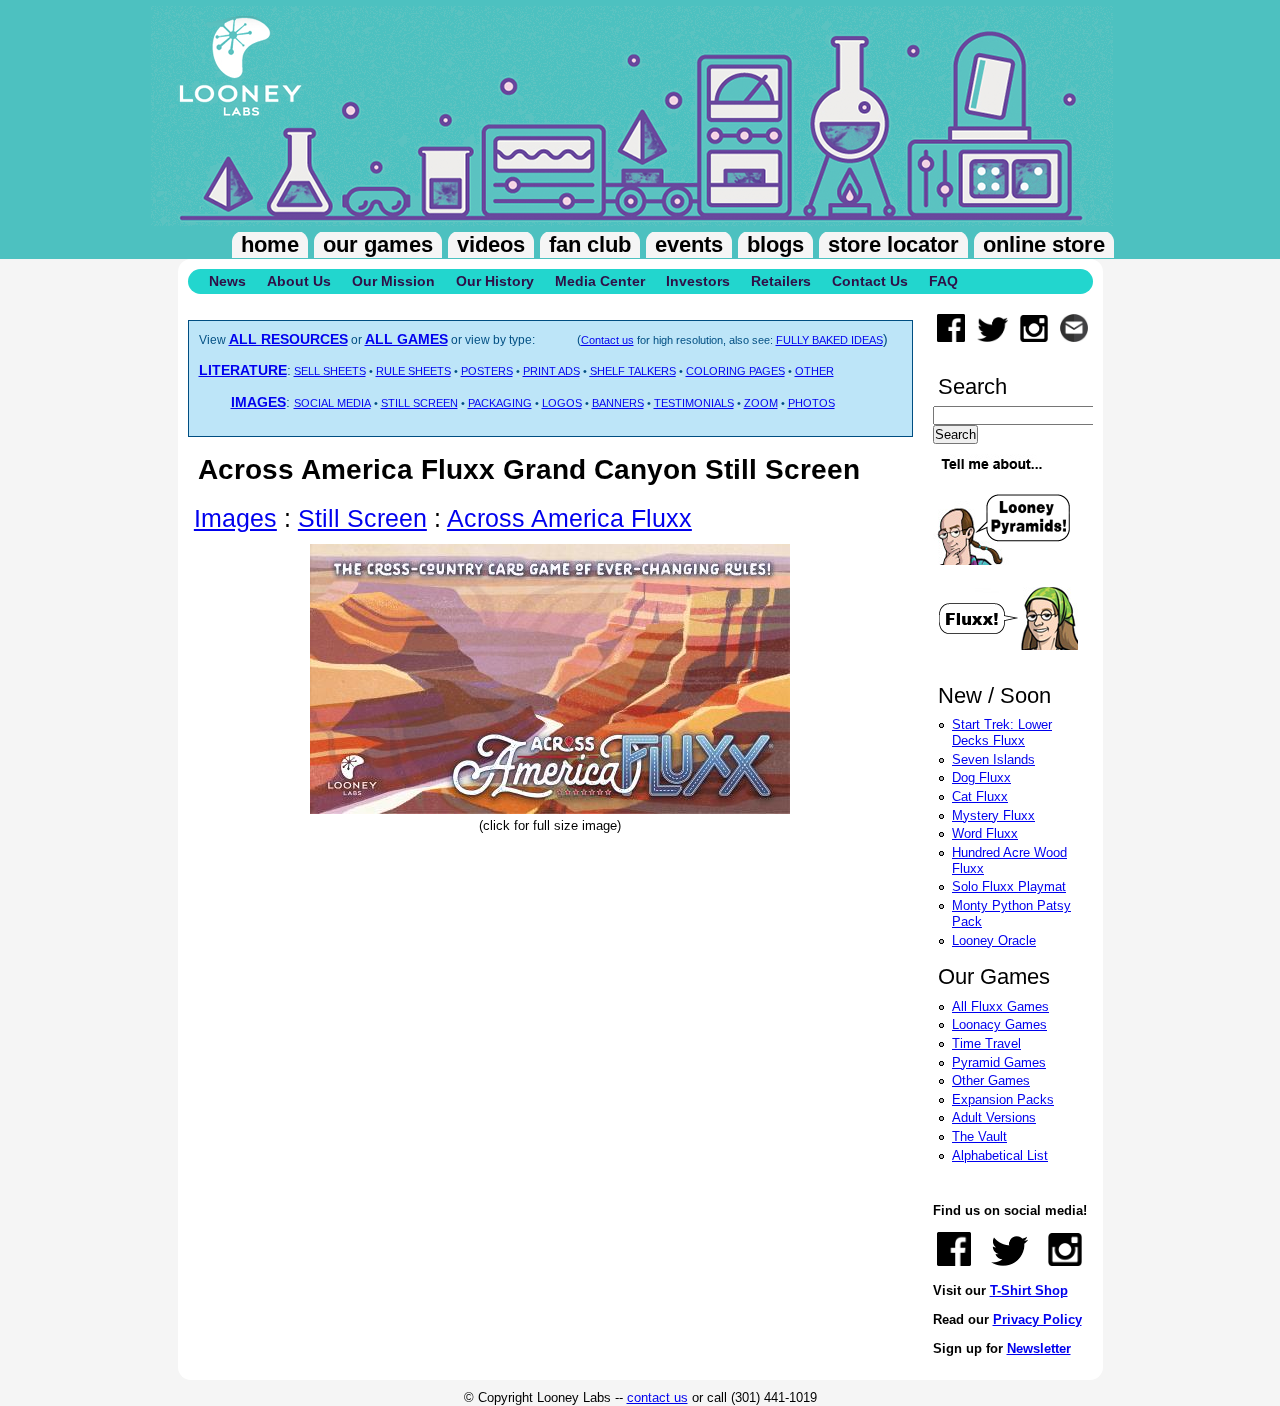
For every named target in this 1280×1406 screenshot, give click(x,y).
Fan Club (590, 244)
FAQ (943, 281)
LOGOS (562, 403)
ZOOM (761, 403)
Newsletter (1039, 1348)
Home (270, 244)
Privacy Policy (1037, 1319)
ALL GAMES (406, 339)
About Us (299, 281)
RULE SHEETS (413, 371)
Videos (491, 244)
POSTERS (487, 371)
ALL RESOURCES (288, 339)
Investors (698, 281)
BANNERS (618, 403)
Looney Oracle (994, 940)
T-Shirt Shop (1029, 1290)
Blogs (775, 244)
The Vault (979, 1136)
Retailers (781, 281)
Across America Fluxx (569, 518)
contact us (657, 1397)
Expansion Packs (1003, 1099)
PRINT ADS (551, 371)
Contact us (607, 340)
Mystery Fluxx (993, 815)
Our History (495, 281)
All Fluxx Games (1000, 1006)
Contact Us (870, 281)
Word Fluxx (985, 833)
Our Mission (393, 281)
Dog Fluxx (981, 777)
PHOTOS (811, 403)
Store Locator (893, 244)
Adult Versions (994, 1117)
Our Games (378, 244)
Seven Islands (993, 759)
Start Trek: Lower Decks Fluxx (1002, 732)
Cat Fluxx (980, 796)
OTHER (814, 371)
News (227, 281)
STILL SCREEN (419, 403)
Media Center (600, 281)
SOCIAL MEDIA (332, 403)
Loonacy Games (999, 1024)
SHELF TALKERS (633, 371)
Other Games (991, 1080)
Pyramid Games (999, 1062)
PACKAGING (500, 403)
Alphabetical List (1000, 1155)
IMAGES (258, 402)
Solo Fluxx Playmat (1009, 886)
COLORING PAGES (735, 371)
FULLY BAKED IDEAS (829, 340)
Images (235, 518)
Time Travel (986, 1043)
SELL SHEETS (330, 371)
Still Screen (362, 518)
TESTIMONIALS (694, 403)
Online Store (1044, 244)
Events (689, 244)
